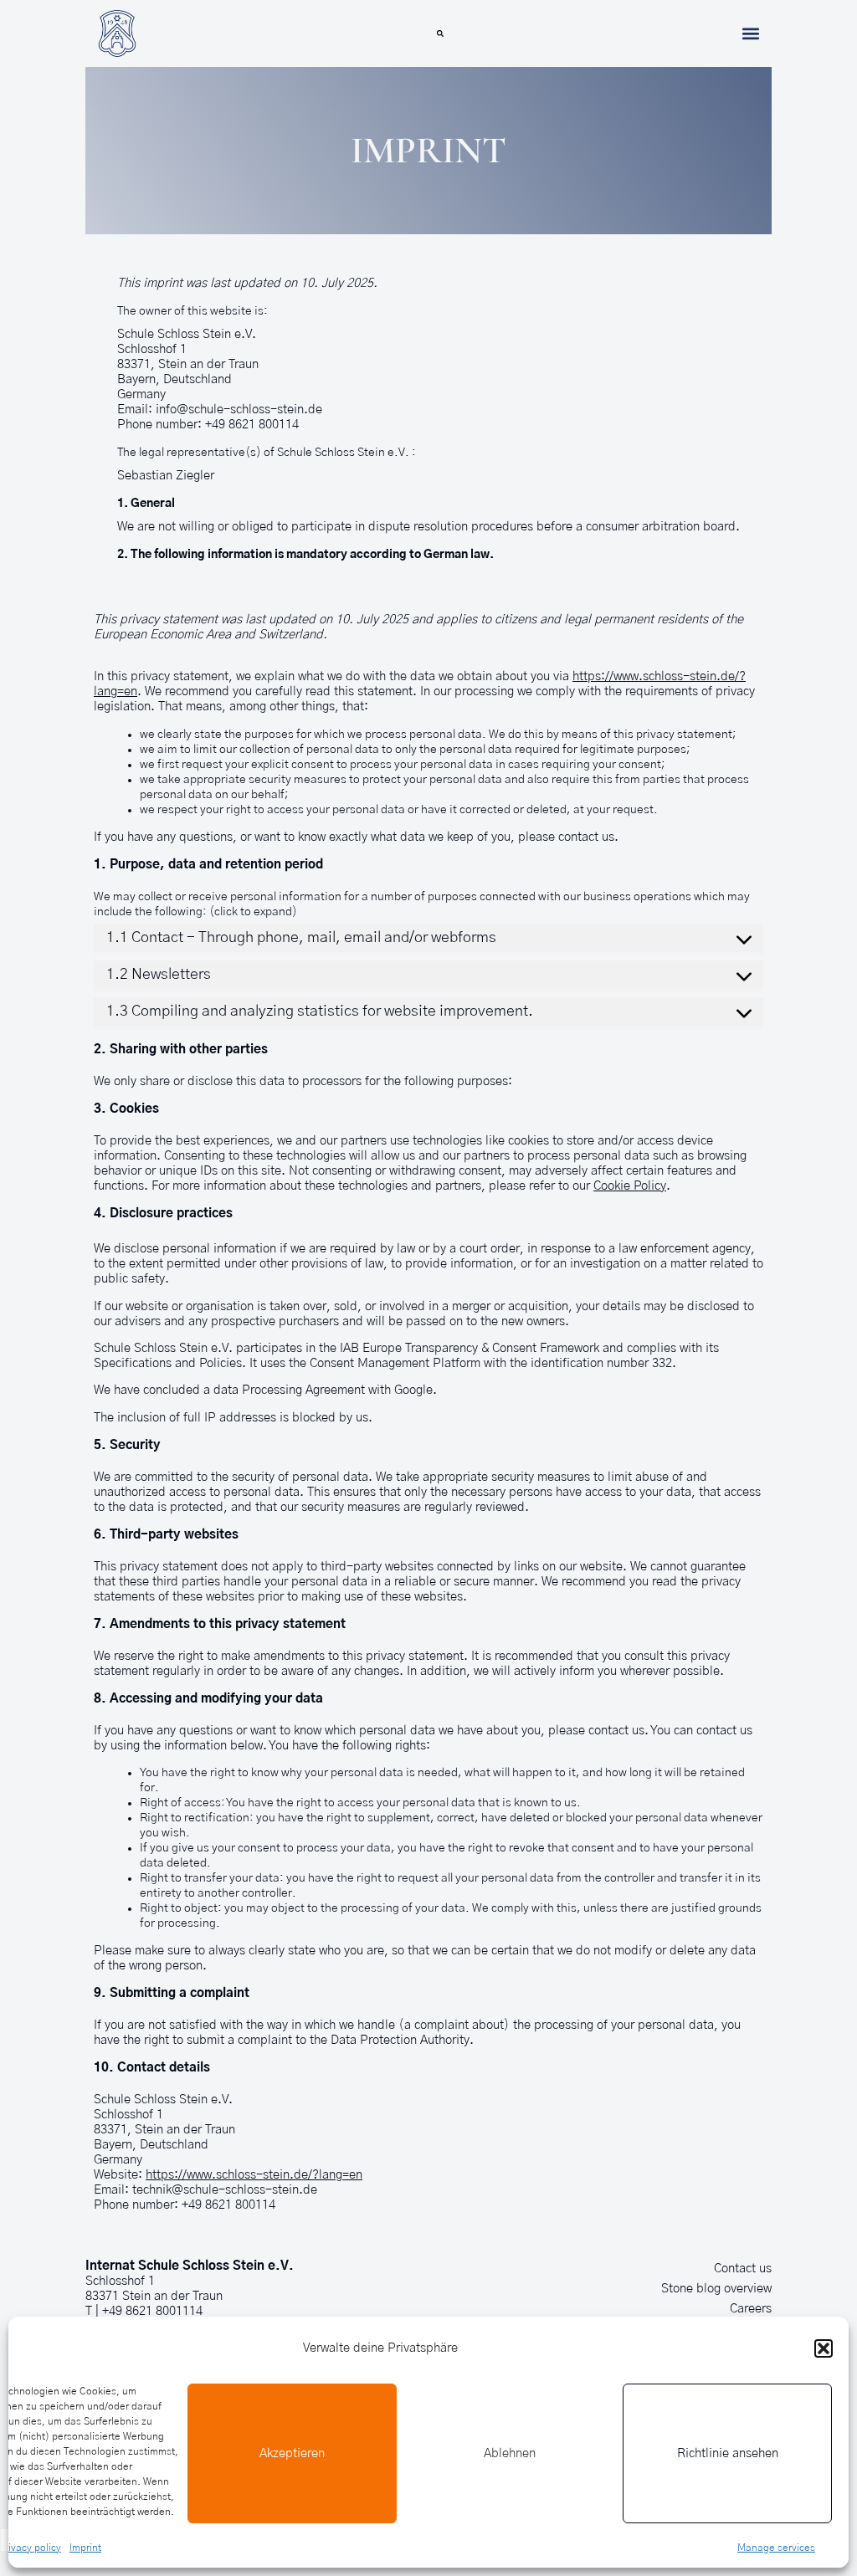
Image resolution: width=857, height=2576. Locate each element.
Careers (751, 2309)
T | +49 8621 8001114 (144, 2311)
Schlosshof (115, 2281)
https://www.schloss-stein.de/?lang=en (254, 2175)
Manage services (776, 2548)
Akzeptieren (292, 2453)
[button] (824, 2348)
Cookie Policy (630, 1186)
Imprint (85, 2548)
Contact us (743, 2269)
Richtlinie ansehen (728, 2453)
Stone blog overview (716, 2289)
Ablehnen (510, 2453)
